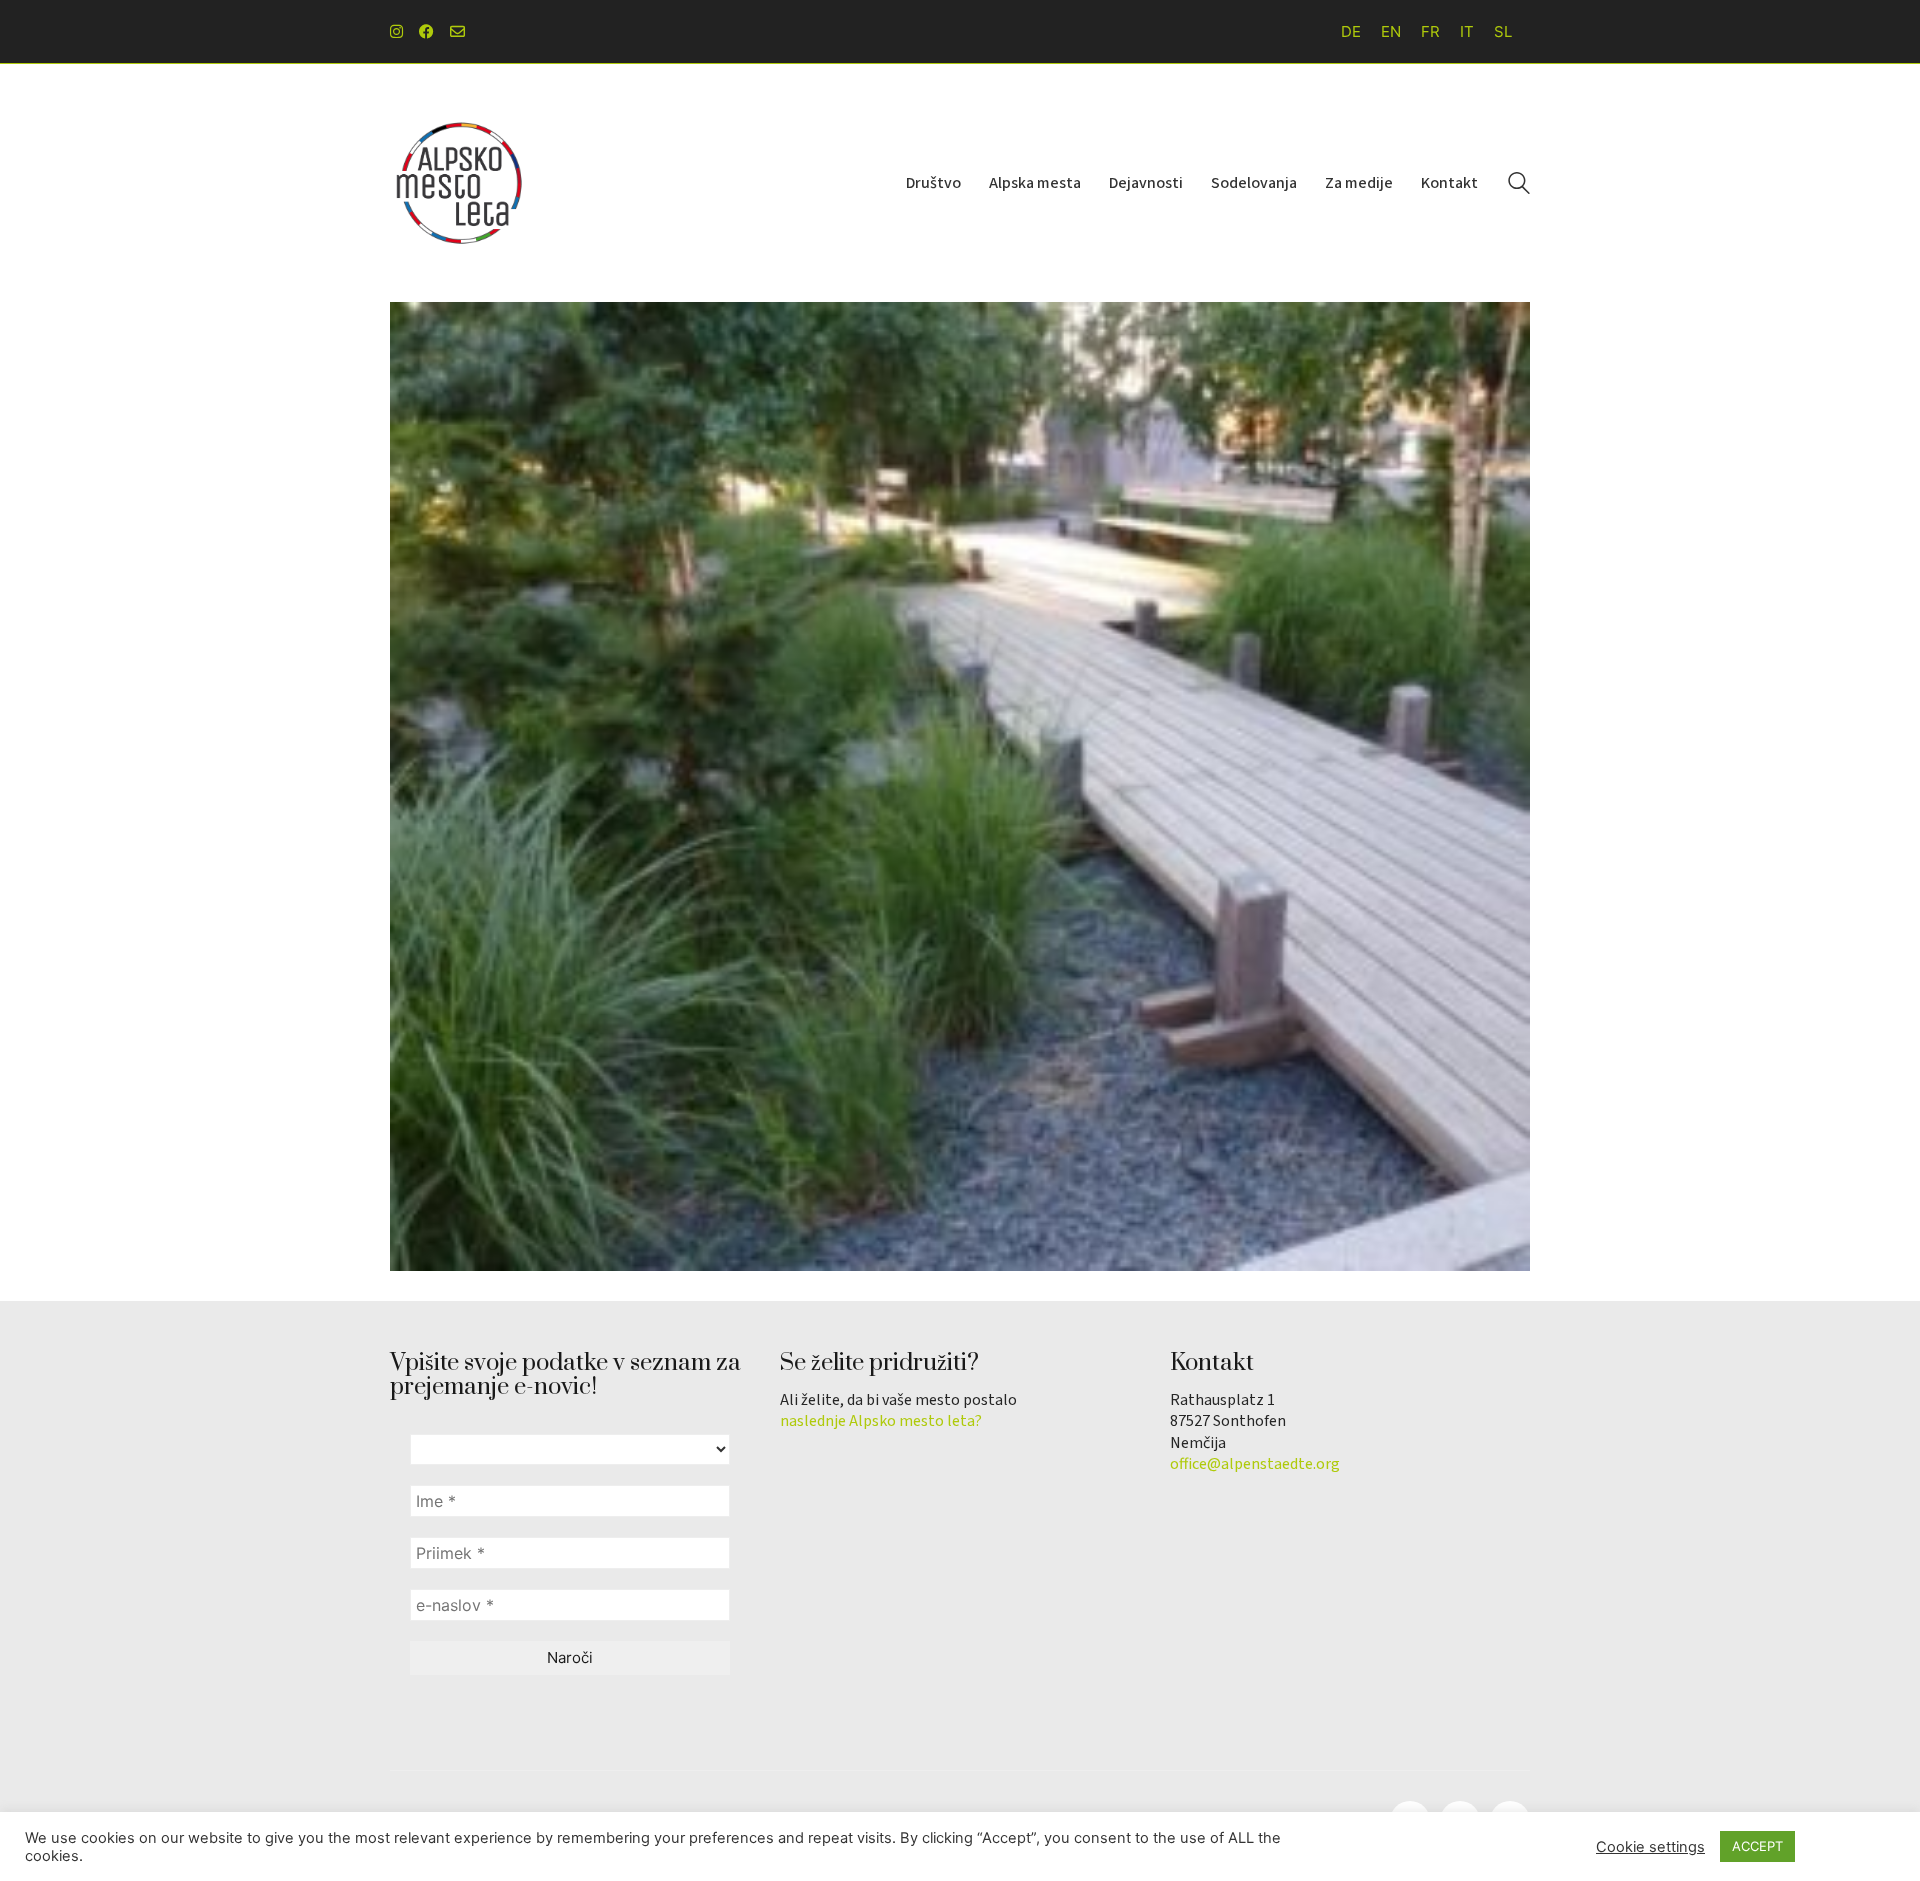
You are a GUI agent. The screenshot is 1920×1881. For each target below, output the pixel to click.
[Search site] (1519, 185)
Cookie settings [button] (1650, 1847)
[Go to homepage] (460, 183)
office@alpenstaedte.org (1255, 1464)
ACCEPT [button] (1757, 1846)
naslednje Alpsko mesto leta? (881, 1421)
